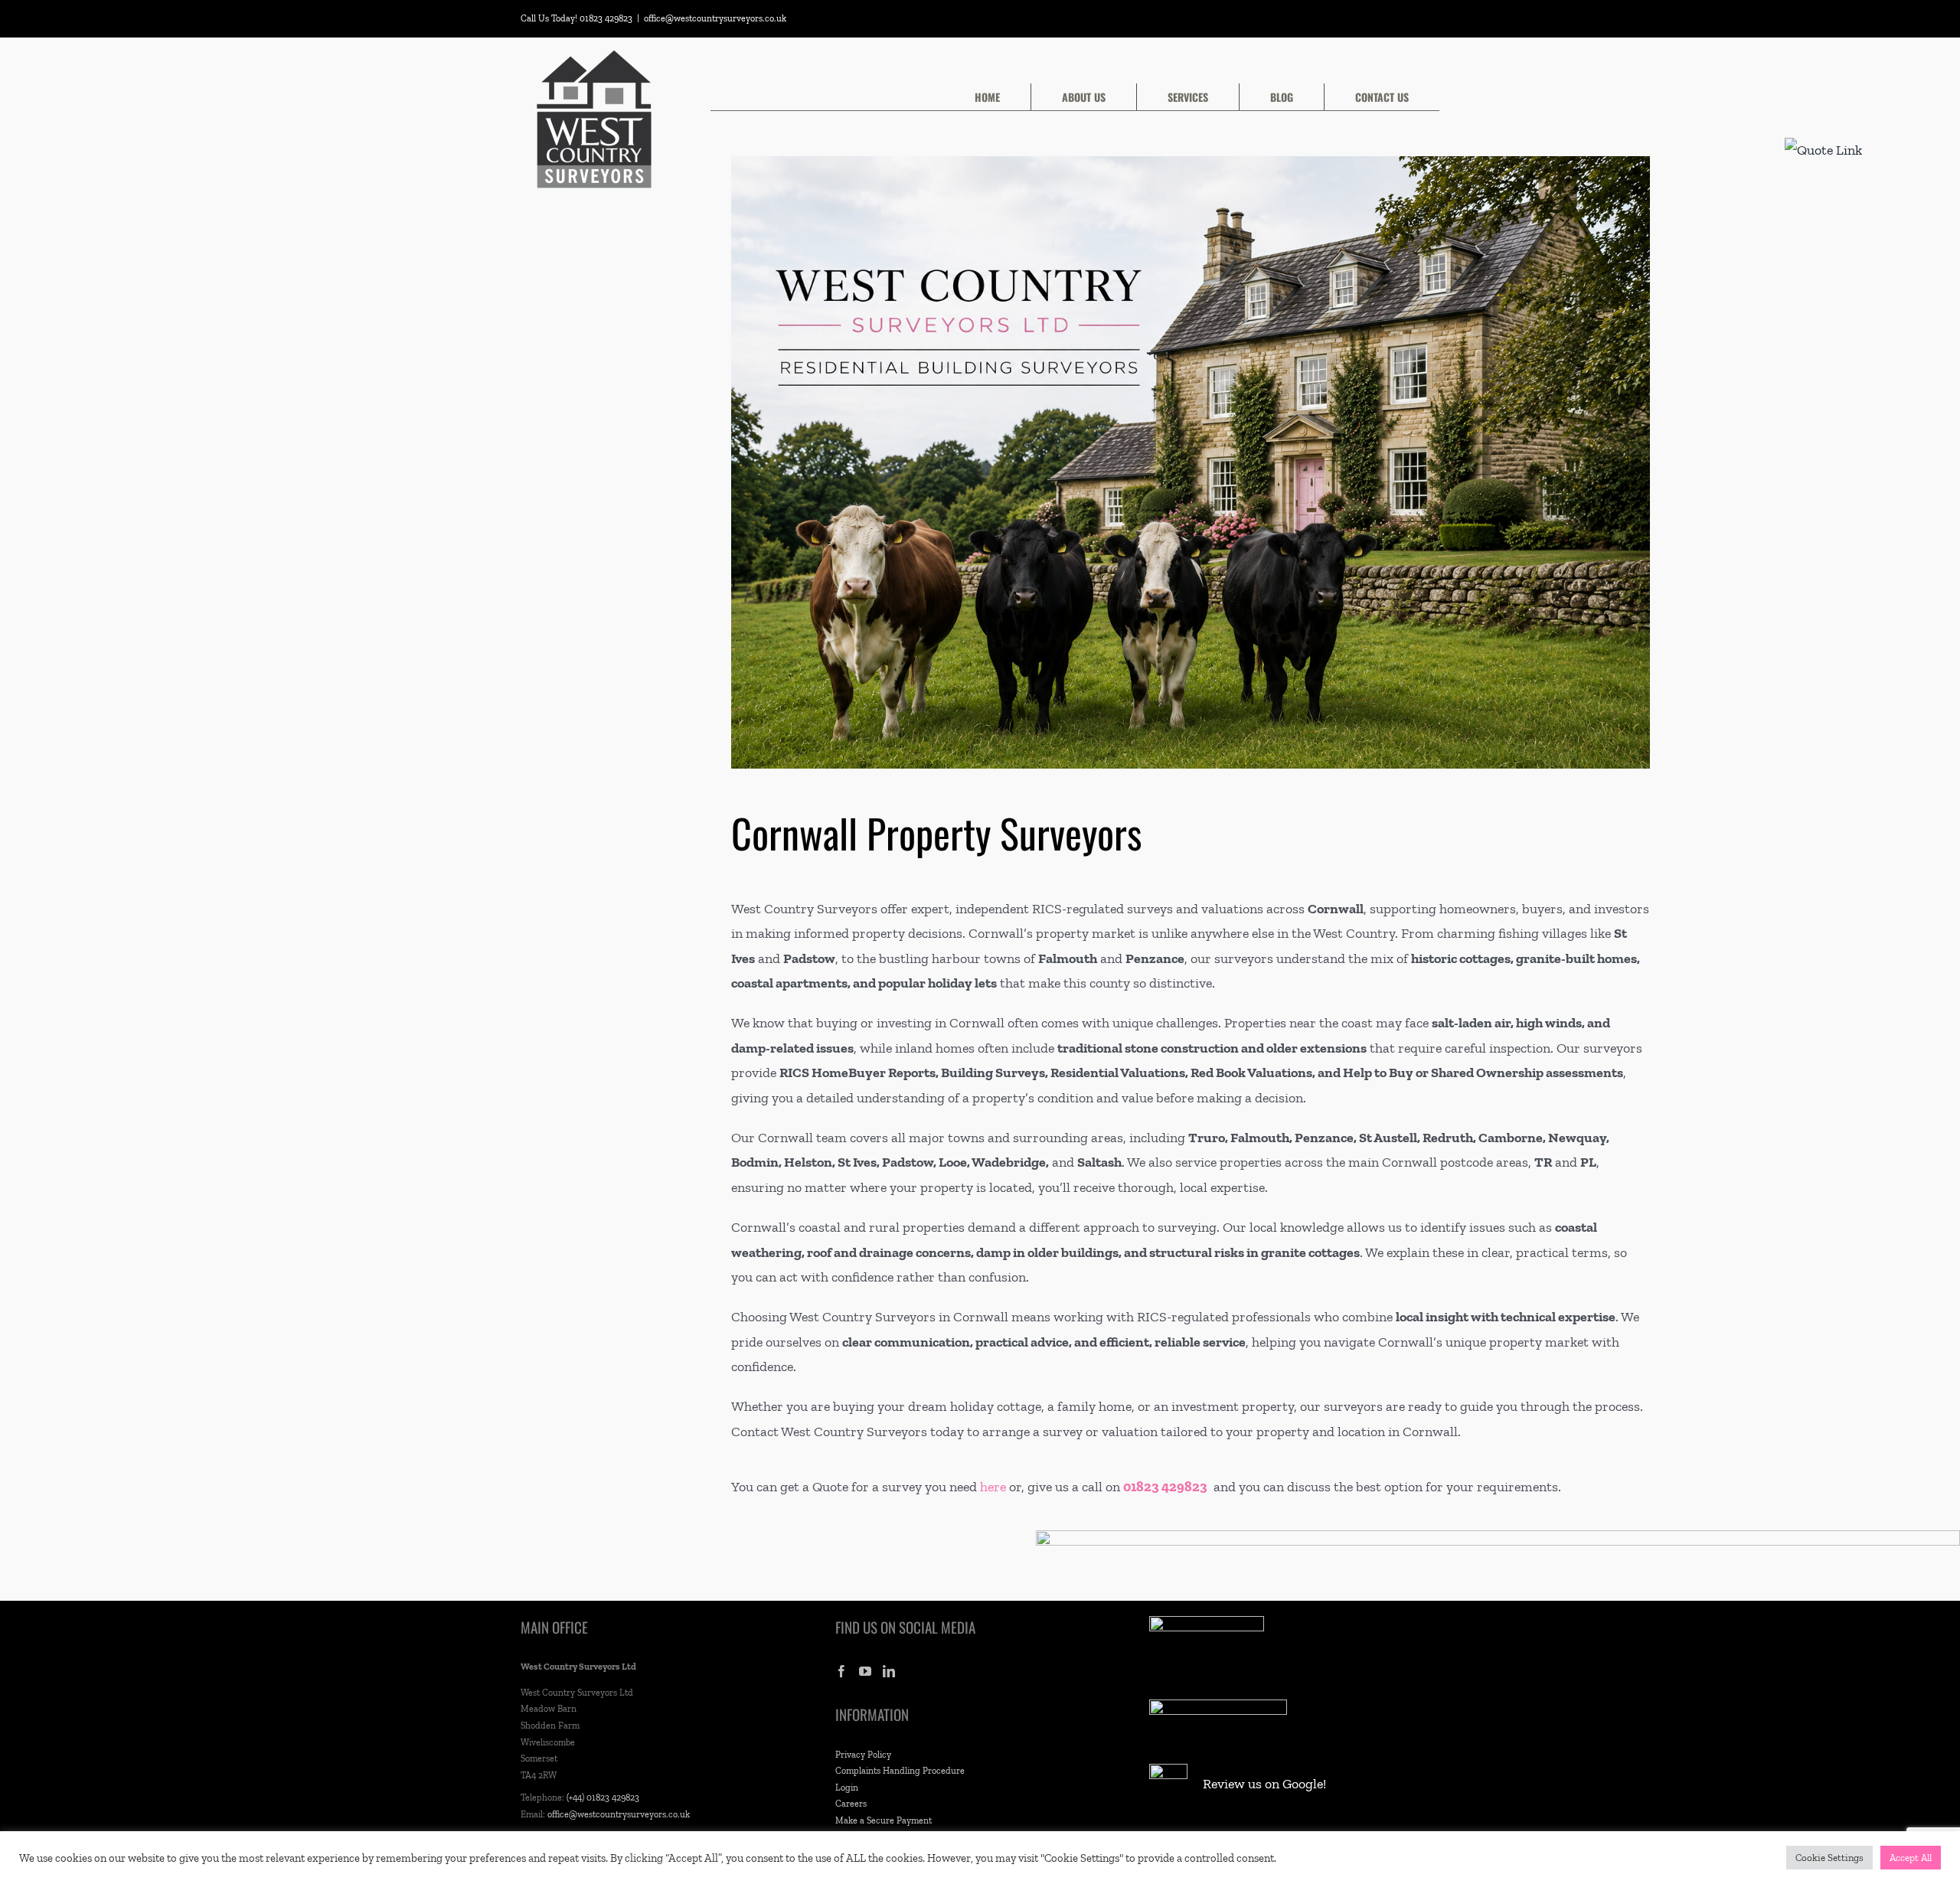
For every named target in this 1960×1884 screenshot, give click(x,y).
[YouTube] (865, 1671)
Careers (851, 1804)
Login (847, 1788)
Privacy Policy (863, 1755)
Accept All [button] (1911, 1858)
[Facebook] (841, 1671)
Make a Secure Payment (884, 1820)
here (993, 1487)
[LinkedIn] (889, 1671)
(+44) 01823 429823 (603, 1797)
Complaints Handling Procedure (900, 1771)
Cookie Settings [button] (1829, 1858)
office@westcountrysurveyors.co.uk (715, 18)
